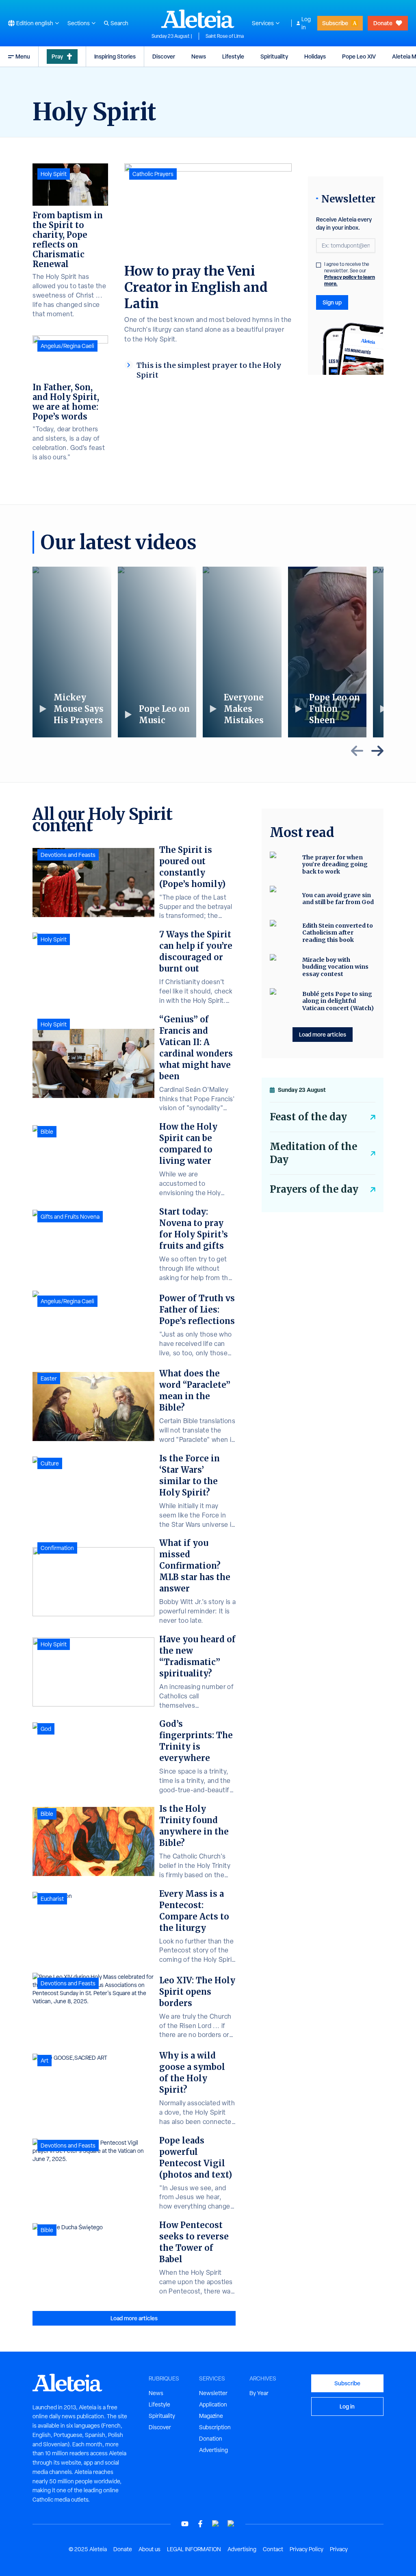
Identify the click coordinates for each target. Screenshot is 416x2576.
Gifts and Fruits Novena (70, 1217)
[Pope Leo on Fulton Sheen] (327, 652)
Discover (164, 56)
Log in (306, 23)
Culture (50, 1463)
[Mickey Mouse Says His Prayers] (72, 652)
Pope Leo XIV (359, 56)
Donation (211, 2439)
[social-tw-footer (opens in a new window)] (216, 2524)
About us (149, 2549)
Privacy (339, 2549)
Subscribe (335, 23)
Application (213, 2404)
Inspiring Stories (115, 56)
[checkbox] (318, 265)
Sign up (332, 302)
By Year (259, 2393)
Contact (273, 2549)
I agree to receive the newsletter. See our (350, 274)
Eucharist (52, 1899)
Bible (47, 1132)
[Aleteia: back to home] (198, 19)
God (46, 1729)
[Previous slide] (357, 751)
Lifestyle (233, 56)
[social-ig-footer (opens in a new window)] (231, 2524)
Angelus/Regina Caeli (67, 346)
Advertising (213, 2450)
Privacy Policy (307, 2549)
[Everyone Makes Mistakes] (242, 652)
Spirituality (274, 56)
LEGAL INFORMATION (194, 2549)
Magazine (211, 2416)
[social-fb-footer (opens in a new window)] (200, 2524)
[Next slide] (377, 751)
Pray (57, 56)
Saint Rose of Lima (225, 36)
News (199, 56)
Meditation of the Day (313, 1153)
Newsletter (213, 2393)
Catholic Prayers (153, 174)
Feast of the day (308, 1117)
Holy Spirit (54, 174)
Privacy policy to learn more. (350, 280)
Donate (383, 23)
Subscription (215, 2427)
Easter (49, 1378)
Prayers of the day (314, 1189)
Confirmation (57, 1548)
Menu (23, 56)
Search (119, 23)
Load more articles (134, 2318)
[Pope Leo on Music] (157, 652)
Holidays (315, 56)
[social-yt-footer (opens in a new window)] (185, 2524)
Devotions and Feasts (68, 855)
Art (44, 2061)
